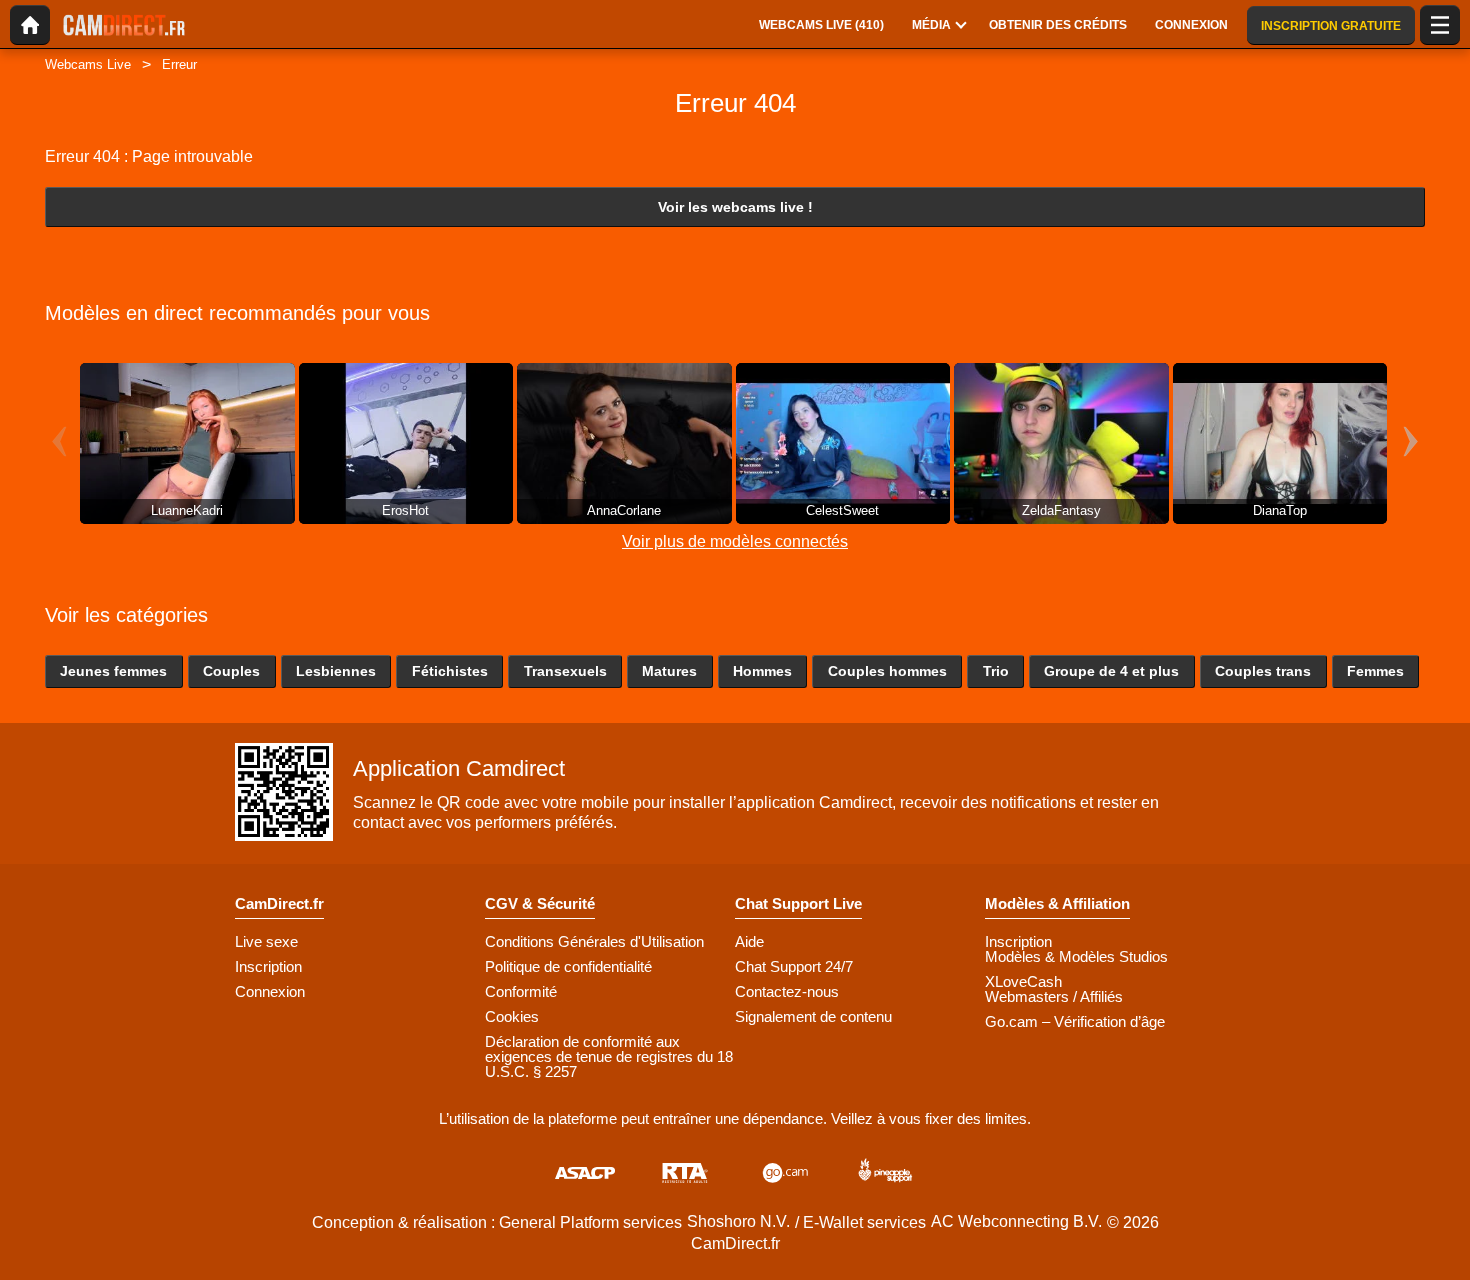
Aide (749, 941)
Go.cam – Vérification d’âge (1075, 1021)
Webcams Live (88, 64)
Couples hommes (887, 671)
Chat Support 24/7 (794, 966)
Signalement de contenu (813, 1016)
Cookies (512, 1016)
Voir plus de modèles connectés (735, 541)
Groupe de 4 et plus (1111, 671)
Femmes (1375, 671)
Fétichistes (450, 671)
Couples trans (1263, 671)
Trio (996, 671)
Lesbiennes (336, 671)
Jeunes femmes (113, 671)
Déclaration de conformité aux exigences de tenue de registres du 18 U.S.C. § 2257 (609, 1056)
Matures (669, 671)
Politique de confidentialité (568, 966)
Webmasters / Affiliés (1054, 996)
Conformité (521, 991)
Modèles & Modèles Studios (1076, 956)
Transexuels (565, 671)
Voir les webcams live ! (735, 207)
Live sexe (266, 941)
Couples (231, 671)
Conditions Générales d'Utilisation (594, 941)
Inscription (268, 966)
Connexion (270, 991)
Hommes (762, 671)
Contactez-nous (787, 991)
